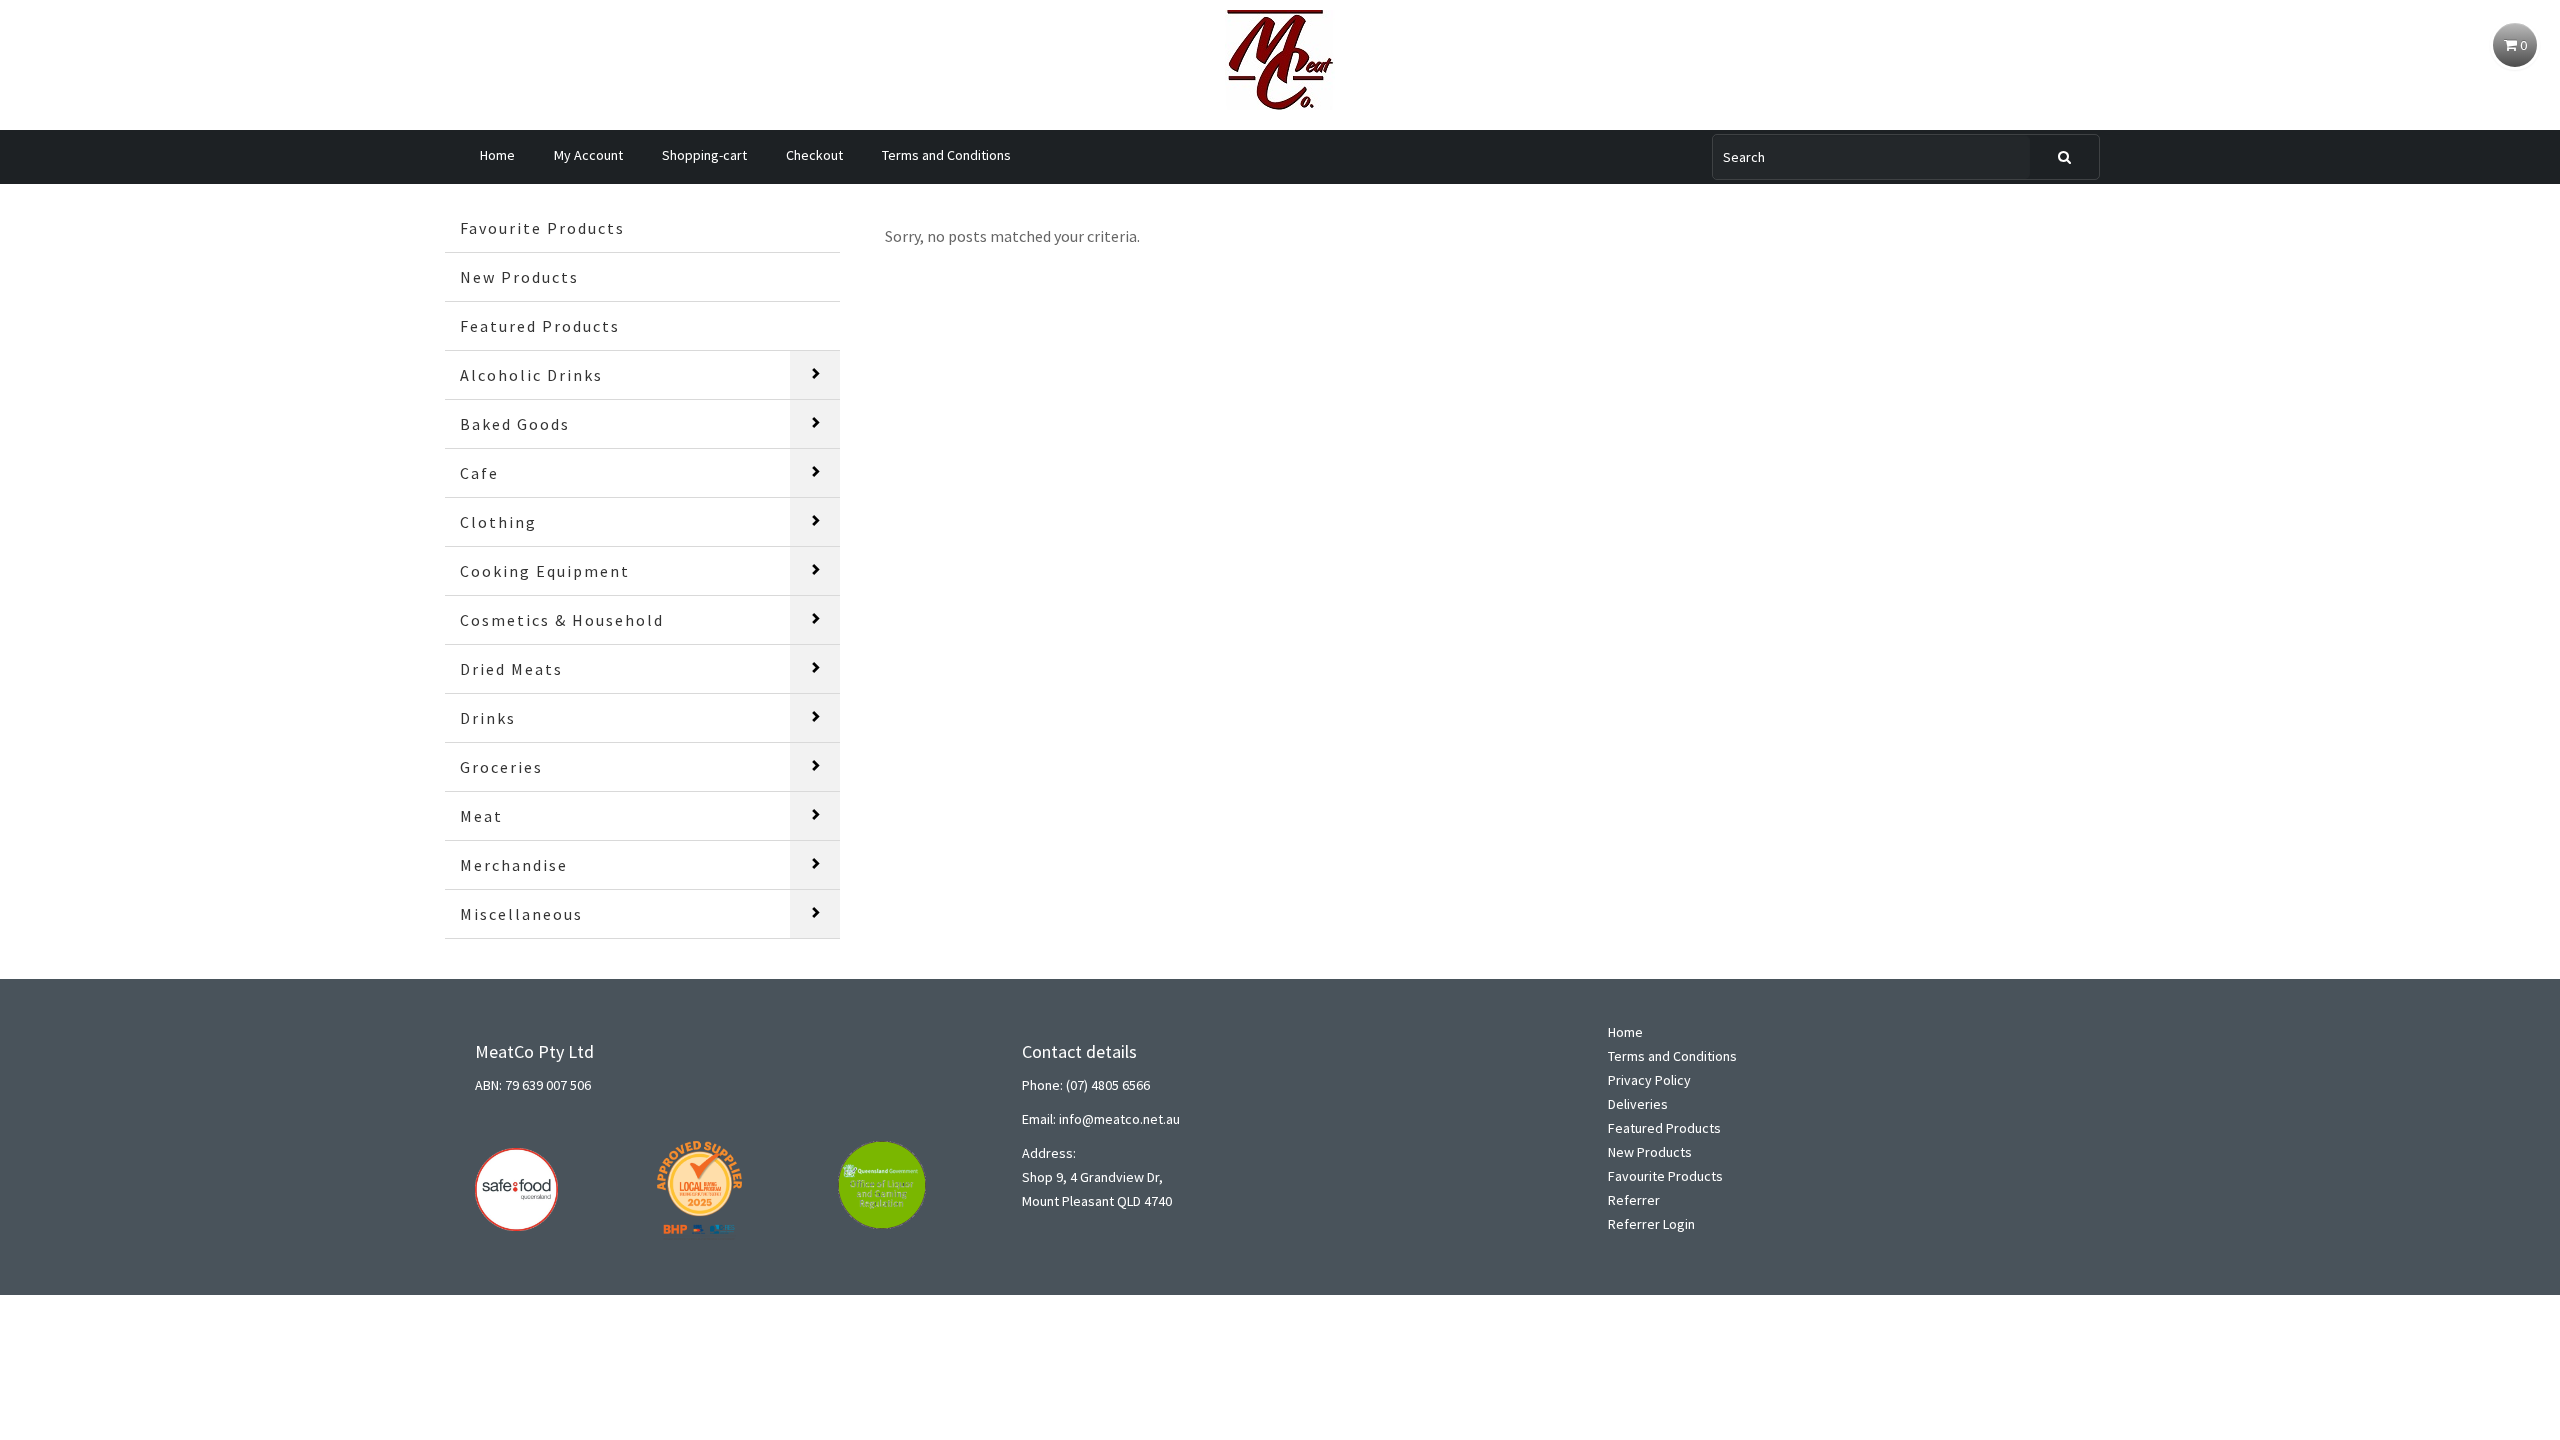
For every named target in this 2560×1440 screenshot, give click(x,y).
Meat (481, 816)
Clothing (498, 522)
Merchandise (514, 865)
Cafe (479, 473)
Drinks (488, 718)
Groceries (501, 767)
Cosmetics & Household (562, 620)
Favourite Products (542, 228)
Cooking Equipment (545, 571)
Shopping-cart (704, 155)
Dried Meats (511, 669)
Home (497, 155)
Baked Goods (515, 424)
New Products (519, 277)
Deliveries (1638, 1104)
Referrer (1634, 1200)
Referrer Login (1651, 1224)
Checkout (814, 155)
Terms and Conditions (946, 155)
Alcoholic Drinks (531, 375)
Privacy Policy (1649, 1080)
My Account (588, 155)
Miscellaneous (521, 914)
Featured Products (540, 326)
